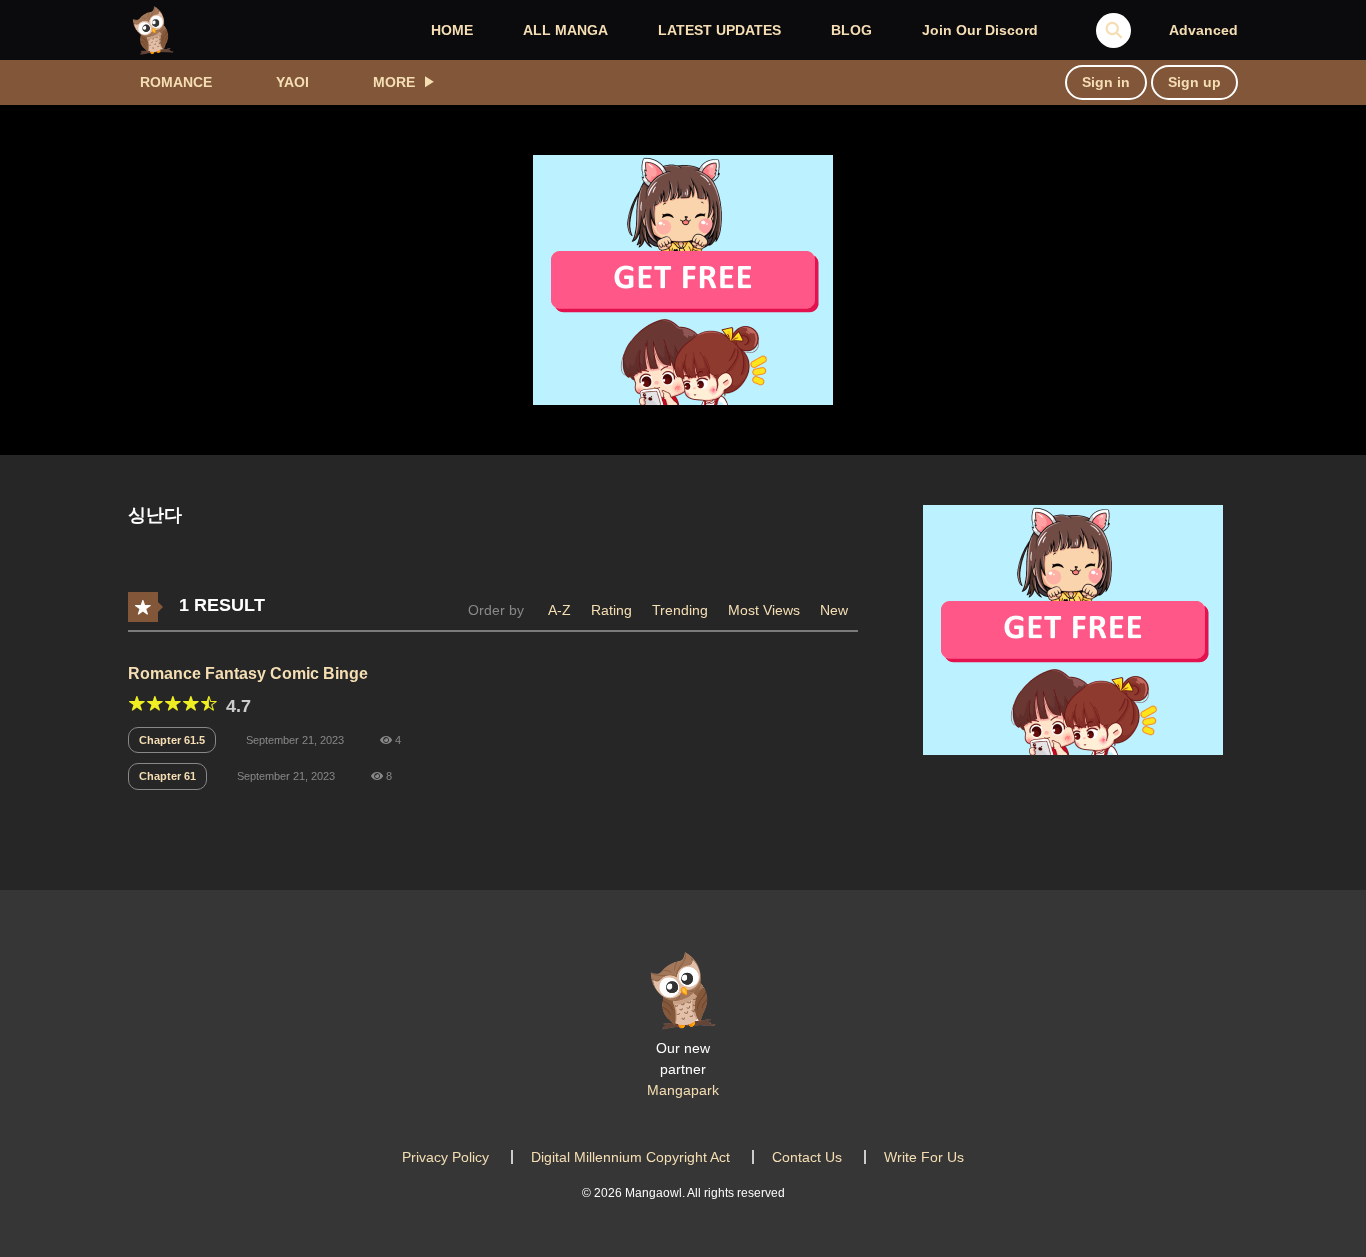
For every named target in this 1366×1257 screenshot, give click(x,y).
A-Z (559, 610)
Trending (680, 610)
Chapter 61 (167, 776)
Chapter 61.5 (172, 740)
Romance (176, 82)
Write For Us (924, 1157)
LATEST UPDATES (719, 30)
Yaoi (292, 82)
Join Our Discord (980, 30)
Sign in (1106, 82)
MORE (394, 82)
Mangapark (683, 1090)
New (834, 610)
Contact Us (807, 1157)
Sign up (1194, 82)
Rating (611, 610)
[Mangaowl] (153, 29)
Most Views (764, 610)
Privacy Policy (445, 1157)
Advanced (1203, 30)
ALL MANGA (565, 30)
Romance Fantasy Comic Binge (248, 673)
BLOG (851, 30)
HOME (452, 30)
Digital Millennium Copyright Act (630, 1157)
